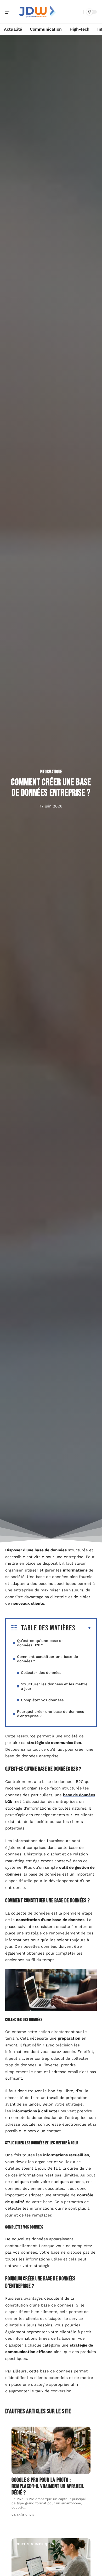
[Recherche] (78, 12)
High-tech (27, 2432)
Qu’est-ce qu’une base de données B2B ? (40, 1643)
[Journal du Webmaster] (38, 12)
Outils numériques (36, 2544)
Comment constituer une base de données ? (47, 1659)
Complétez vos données (42, 1700)
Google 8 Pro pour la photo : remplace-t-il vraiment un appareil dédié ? (48, 2486)
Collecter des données (41, 1673)
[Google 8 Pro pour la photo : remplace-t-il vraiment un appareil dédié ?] (51, 2450)
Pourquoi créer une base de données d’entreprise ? (50, 1714)
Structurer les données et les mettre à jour (54, 1686)
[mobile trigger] (10, 12)
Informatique (51, 772)
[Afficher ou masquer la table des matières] (83, 1628)
